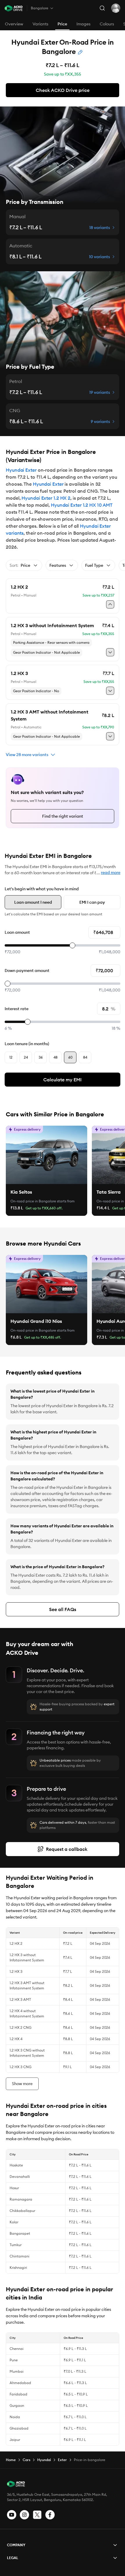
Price (62, 24)
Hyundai (44, 2460)
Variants (40, 24)
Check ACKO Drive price (63, 90)
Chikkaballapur (22, 2211)
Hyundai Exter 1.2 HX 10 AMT (82, 505)
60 (70, 1057)
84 (85, 1057)
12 (11, 1057)
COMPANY (16, 2545)
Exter (62, 2460)
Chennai (17, 2349)
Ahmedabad (20, 2383)
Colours (107, 24)
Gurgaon (17, 2406)
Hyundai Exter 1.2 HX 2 (46, 498)
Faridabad (18, 2394)
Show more (22, 2084)
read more (111, 872)
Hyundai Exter (21, 470)
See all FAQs (63, 1609)
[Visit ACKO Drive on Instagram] (24, 2515)
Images (83, 24)
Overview (14, 24)
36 (41, 1057)
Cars (26, 2460)
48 (56, 1057)
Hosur (14, 2188)
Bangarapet (20, 2233)
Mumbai (17, 2371)
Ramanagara (21, 2199)
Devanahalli (20, 2177)
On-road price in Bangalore (33, 1201)
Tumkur (16, 2245)
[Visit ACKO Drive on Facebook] (50, 2515)
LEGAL (13, 2558)
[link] (47, 1155)
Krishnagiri (18, 2268)
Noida (15, 2417)
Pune (14, 2360)
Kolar (14, 2222)
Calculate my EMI (63, 1080)
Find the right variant (63, 816)
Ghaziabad (19, 2428)
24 (26, 1057)
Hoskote (16, 2165)
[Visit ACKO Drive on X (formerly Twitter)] (37, 2515)
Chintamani (19, 2256)
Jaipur (15, 2440)
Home (11, 2460)
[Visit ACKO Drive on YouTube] (12, 2515)
